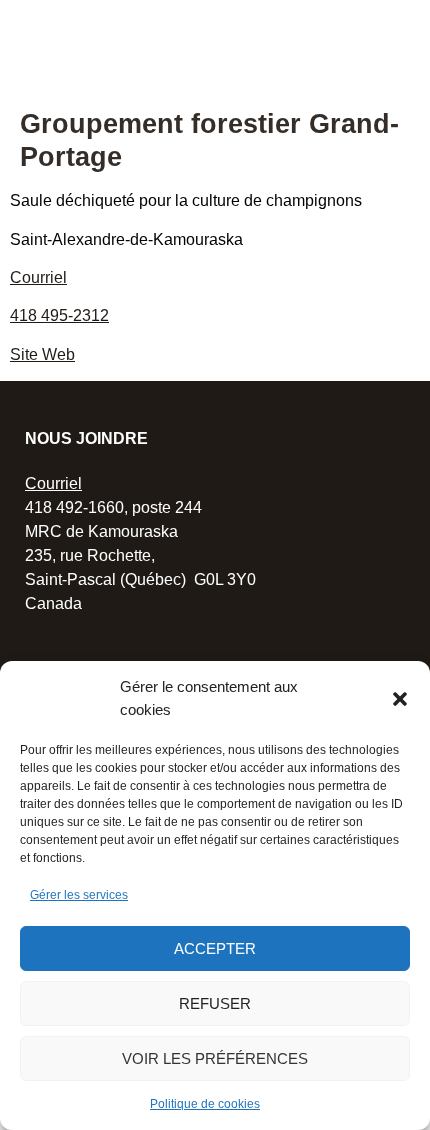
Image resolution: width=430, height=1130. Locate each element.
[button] (400, 699)
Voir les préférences (215, 1058)
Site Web (42, 354)
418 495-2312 (59, 315)
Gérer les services (79, 895)
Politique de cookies (205, 1104)
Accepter (215, 948)
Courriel (38, 277)
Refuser (215, 1003)
